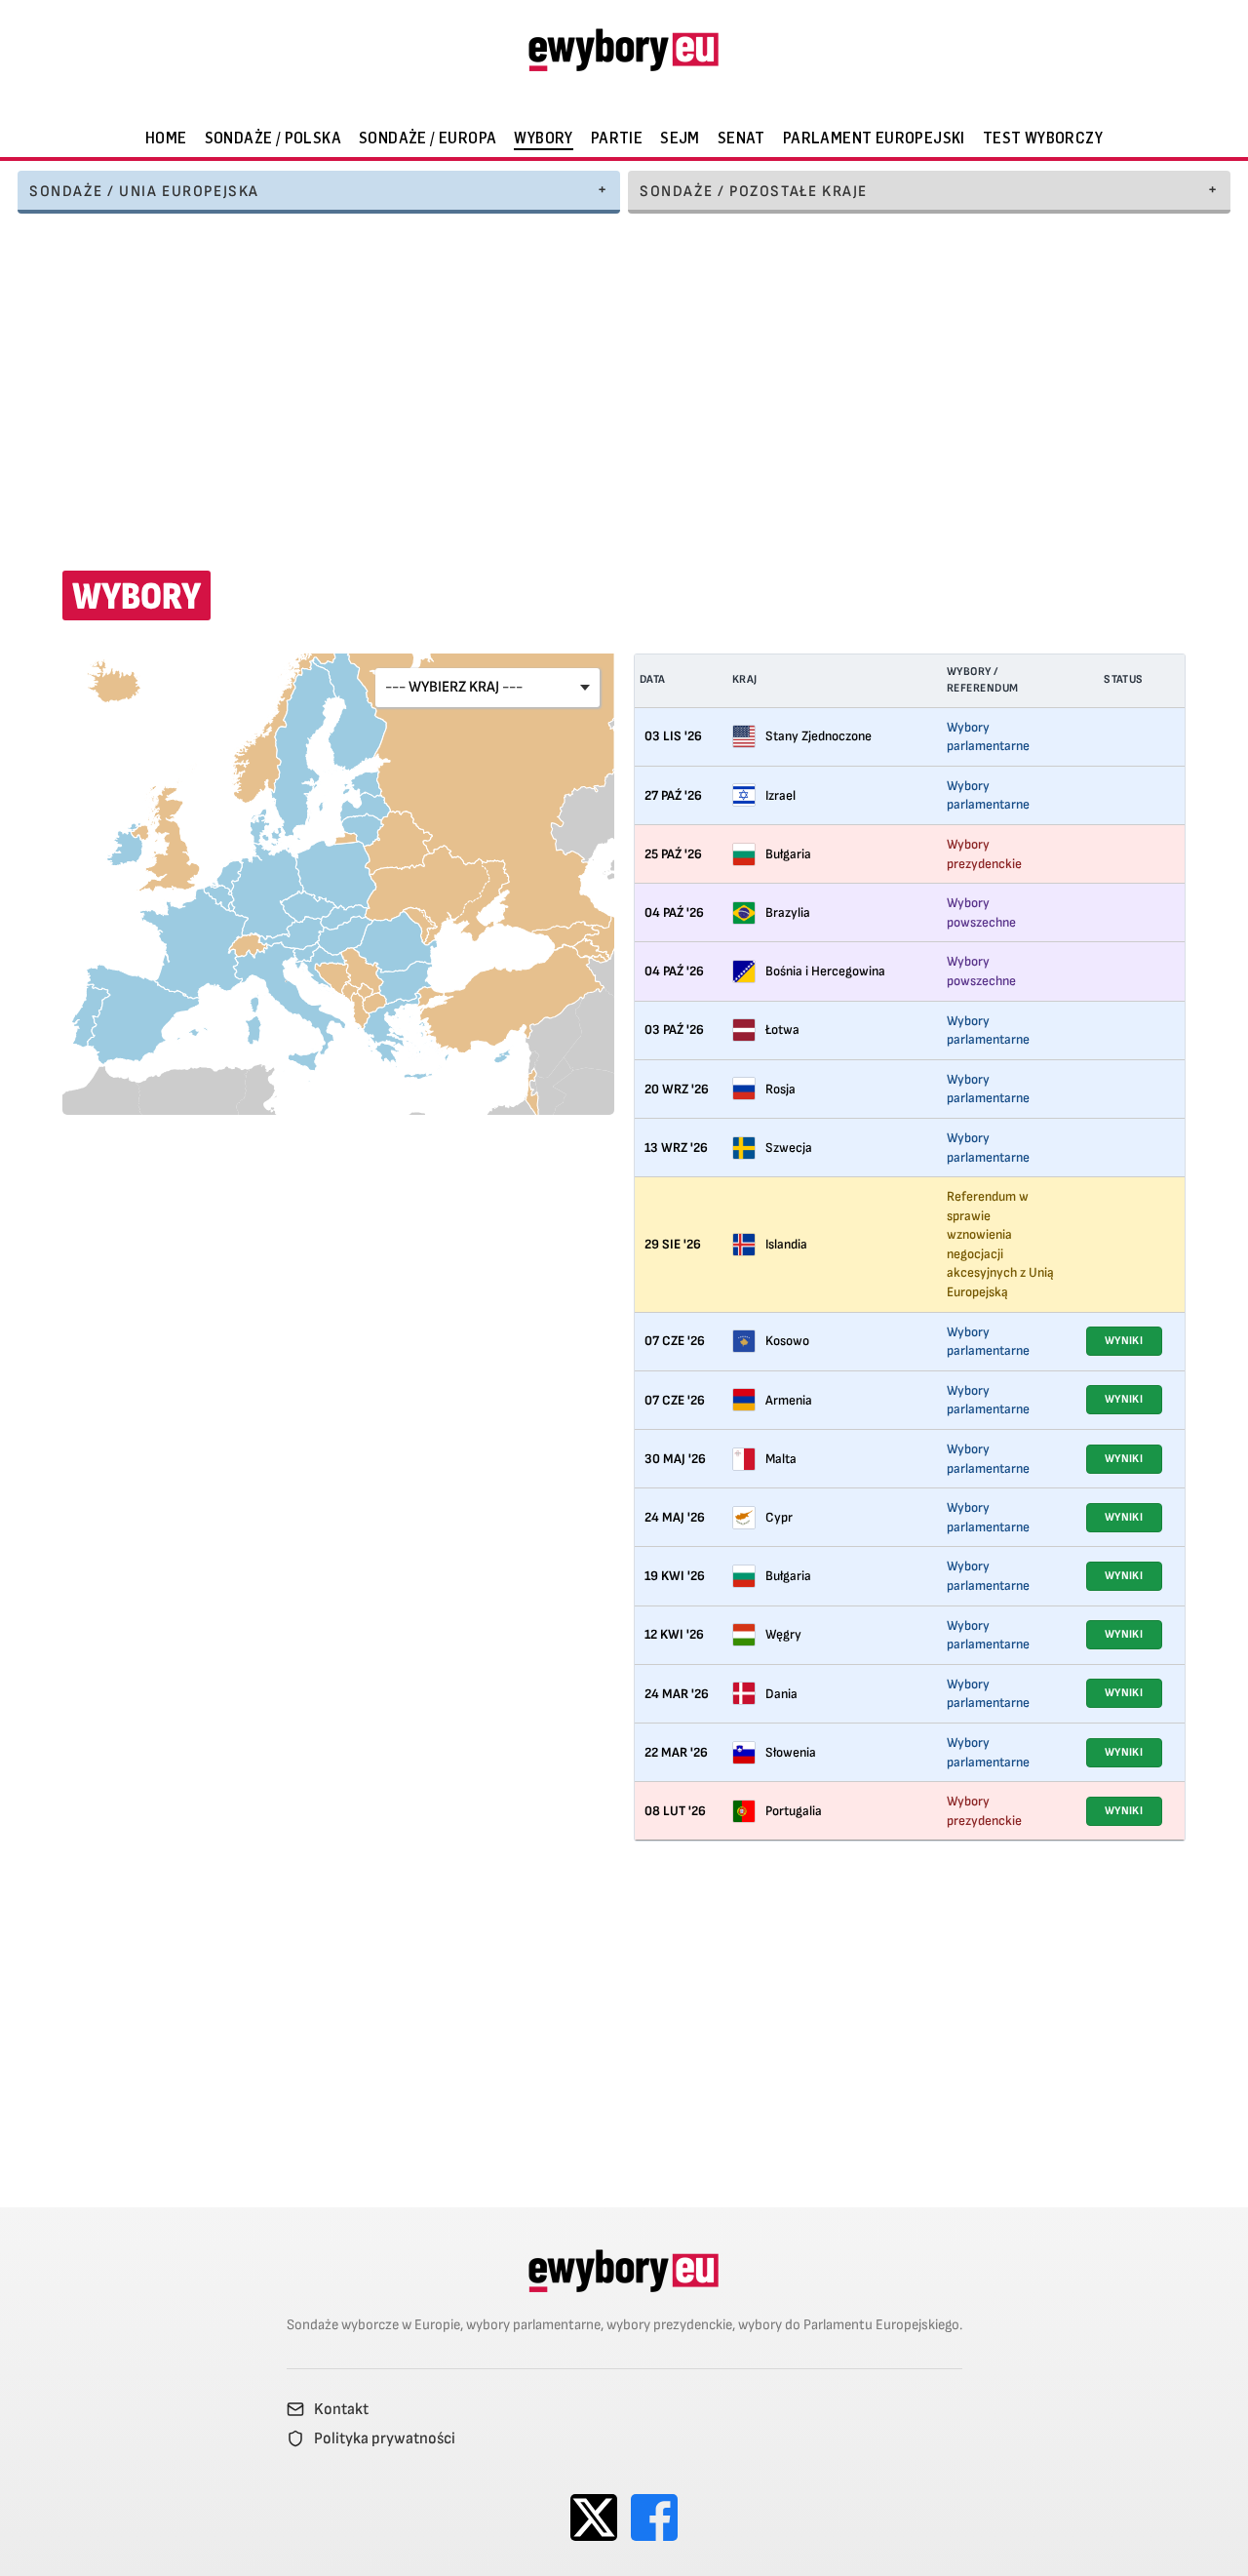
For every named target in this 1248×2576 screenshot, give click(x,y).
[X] (594, 2517)
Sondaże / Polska (273, 138)
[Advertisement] (624, 379)
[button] (487, 688)
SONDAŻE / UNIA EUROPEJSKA (144, 192)
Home (166, 138)
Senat (741, 138)
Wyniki (1124, 1341)
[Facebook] (654, 2517)
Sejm (680, 138)
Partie (617, 138)
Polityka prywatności (385, 2438)
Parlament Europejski (874, 138)
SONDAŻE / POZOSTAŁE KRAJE (754, 192)
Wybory (543, 138)
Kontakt (341, 2409)
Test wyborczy (1043, 138)
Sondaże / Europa (428, 138)
